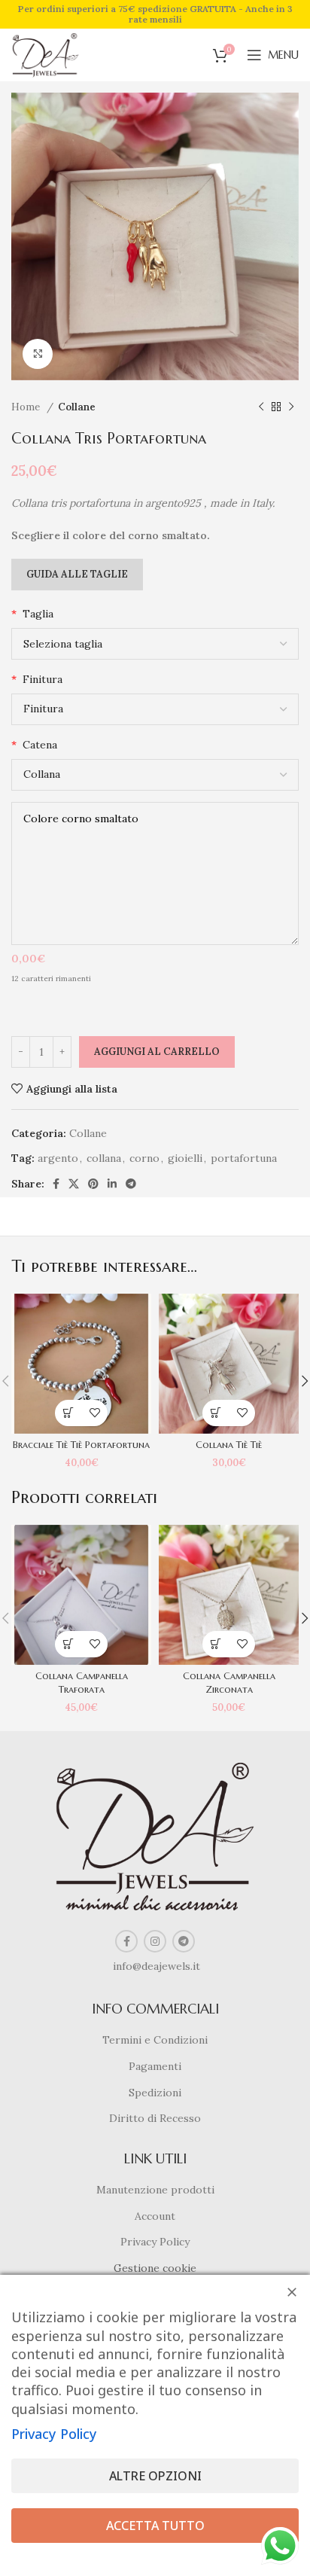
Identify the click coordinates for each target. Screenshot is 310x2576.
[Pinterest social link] (93, 1184)
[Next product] (291, 407)
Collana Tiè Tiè (229, 1445)
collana (104, 1158)
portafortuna (244, 1158)
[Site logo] (46, 54)
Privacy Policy (155, 2242)
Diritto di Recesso (155, 2118)
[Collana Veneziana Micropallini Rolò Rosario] (155, 775)
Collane (77, 407)
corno (144, 1158)
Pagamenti (155, 2066)
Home (27, 407)
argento (58, 1158)
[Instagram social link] (155, 1941)
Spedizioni (155, 2093)
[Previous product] (261, 407)
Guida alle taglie (77, 574)
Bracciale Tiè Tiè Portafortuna (81, 1445)
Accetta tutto (155, 2526)
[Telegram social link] (131, 1184)
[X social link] (74, 1184)
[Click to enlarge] (38, 354)
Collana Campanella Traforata (82, 1683)
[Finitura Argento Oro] (155, 709)
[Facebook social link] (56, 1184)
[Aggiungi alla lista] (94, 1413)
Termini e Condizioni (155, 2040)
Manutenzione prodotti (155, 2190)
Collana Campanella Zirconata (229, 1683)
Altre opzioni (155, 2476)
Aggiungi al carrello (157, 1052)
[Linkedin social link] (112, 1184)
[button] (68, 1413)
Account (155, 2216)
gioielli (185, 1158)
